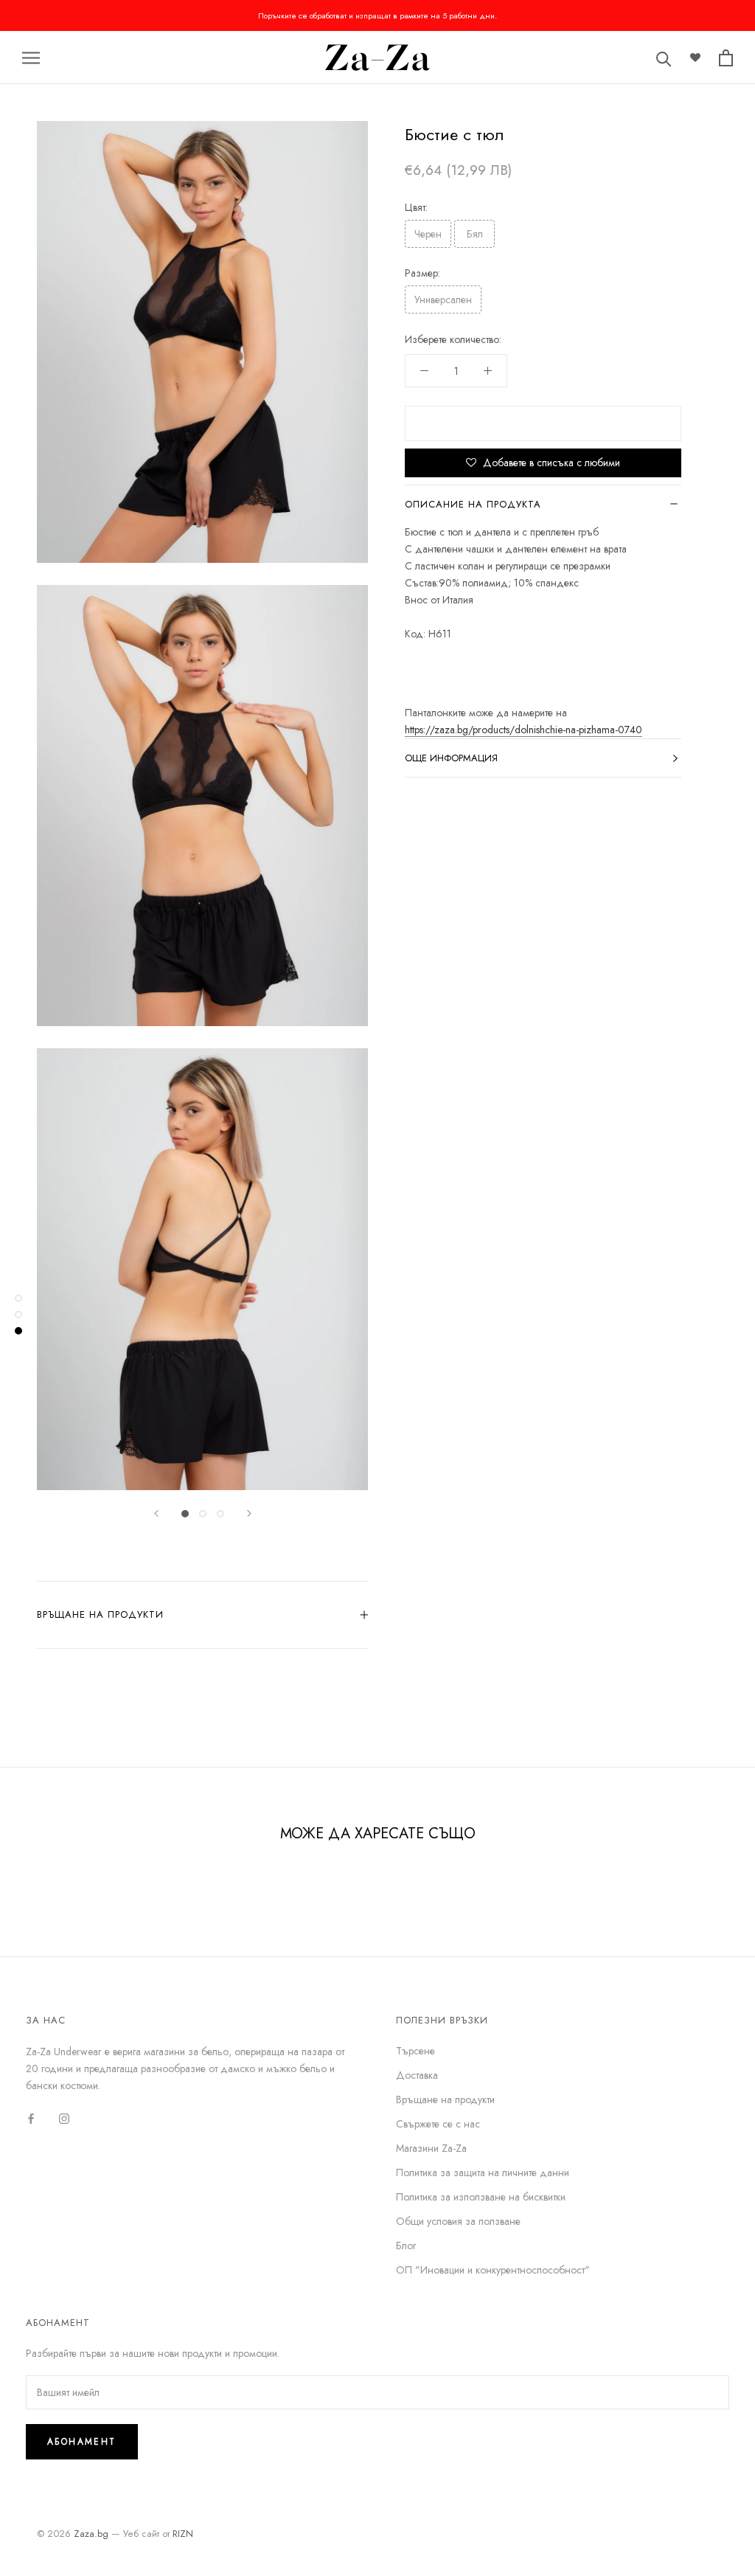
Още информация (451, 758)
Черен (428, 234)
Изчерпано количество (543, 423)
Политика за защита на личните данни (483, 2172)
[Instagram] (64, 2118)
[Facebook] (31, 2118)
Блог (406, 2246)
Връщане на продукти (100, 1614)
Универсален (443, 300)
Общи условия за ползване (458, 2221)
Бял (475, 234)
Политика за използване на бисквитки (481, 2197)
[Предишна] (156, 1513)
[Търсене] (664, 58)
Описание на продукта (473, 504)
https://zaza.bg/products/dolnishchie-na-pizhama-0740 (523, 730)
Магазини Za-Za (431, 2148)
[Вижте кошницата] (726, 58)
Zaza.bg (91, 2534)
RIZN (183, 2534)
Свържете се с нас (438, 2124)
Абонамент (82, 2442)
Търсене (415, 2051)
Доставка (417, 2075)
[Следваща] (249, 1513)
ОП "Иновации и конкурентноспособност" (493, 2270)
